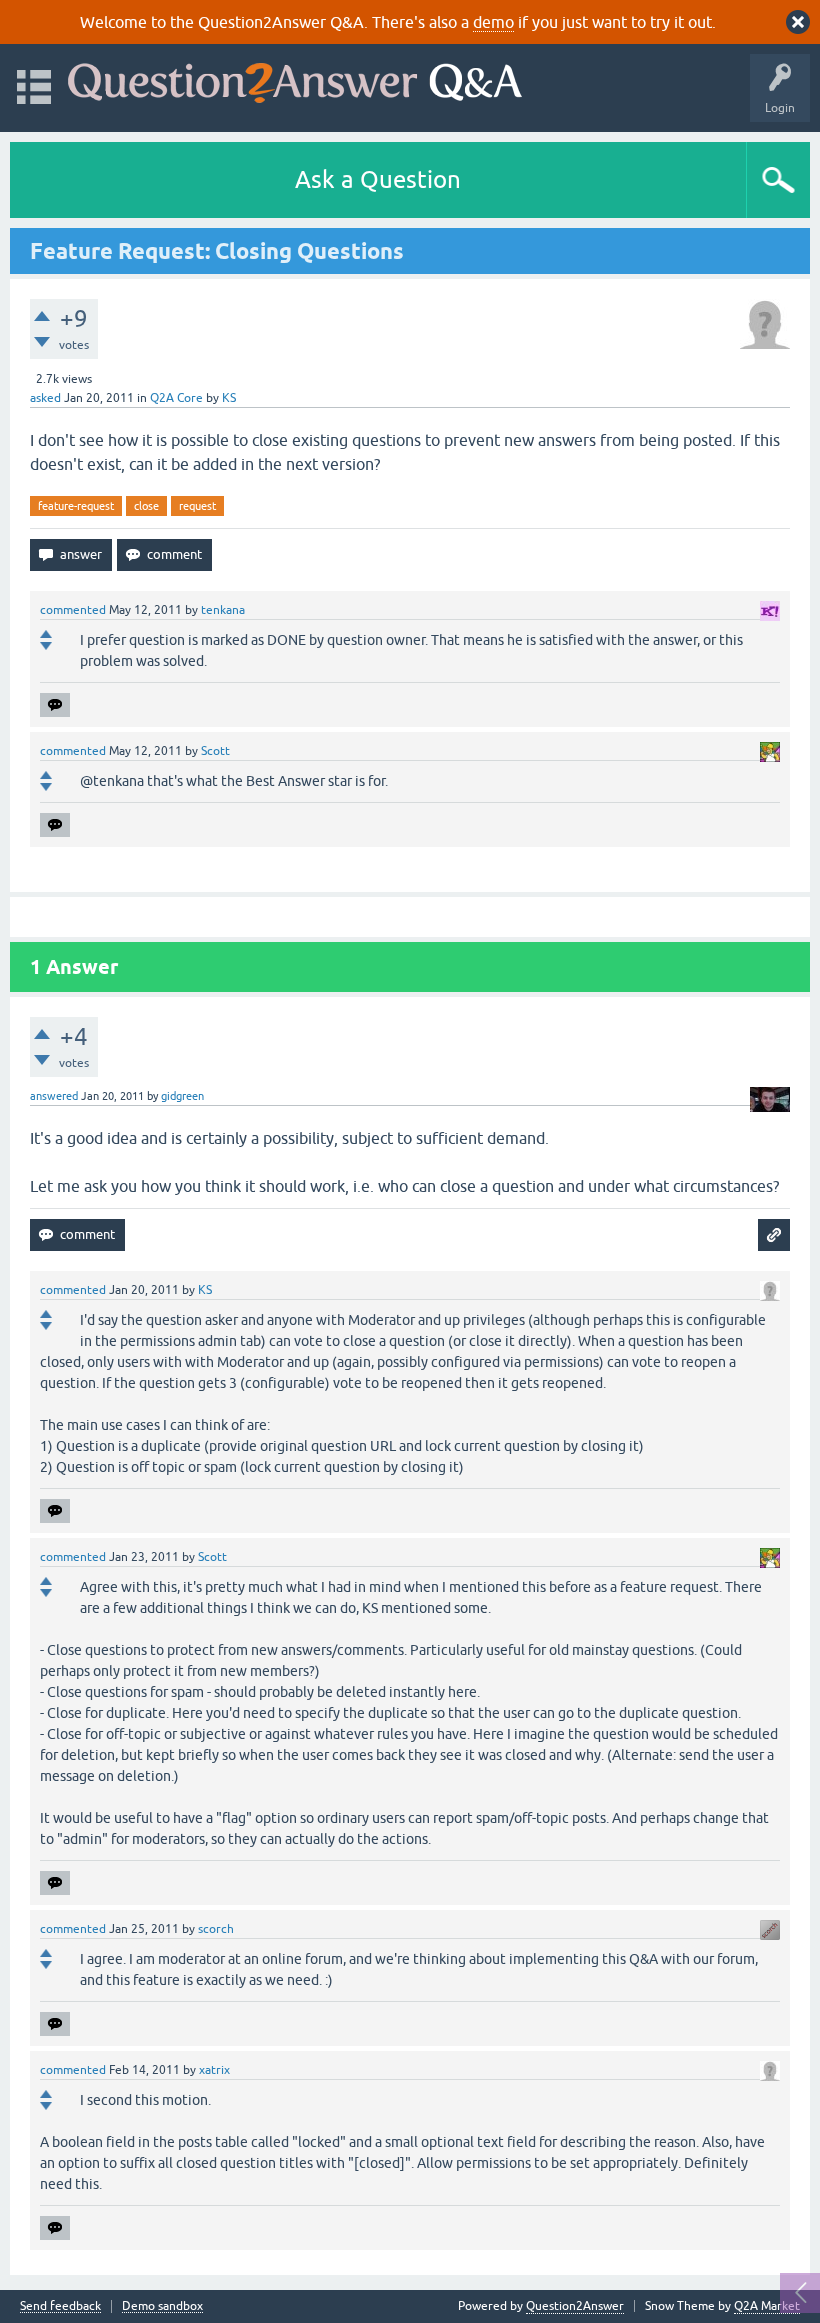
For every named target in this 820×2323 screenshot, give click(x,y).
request (197, 506)
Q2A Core (176, 398)
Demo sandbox (162, 2306)
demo (493, 22)
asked (45, 398)
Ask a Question (378, 179)
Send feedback (60, 2306)
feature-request (76, 506)
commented (73, 610)
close (146, 506)
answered (54, 1096)
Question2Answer (575, 2306)
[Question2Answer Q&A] (295, 78)
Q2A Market (767, 2306)
